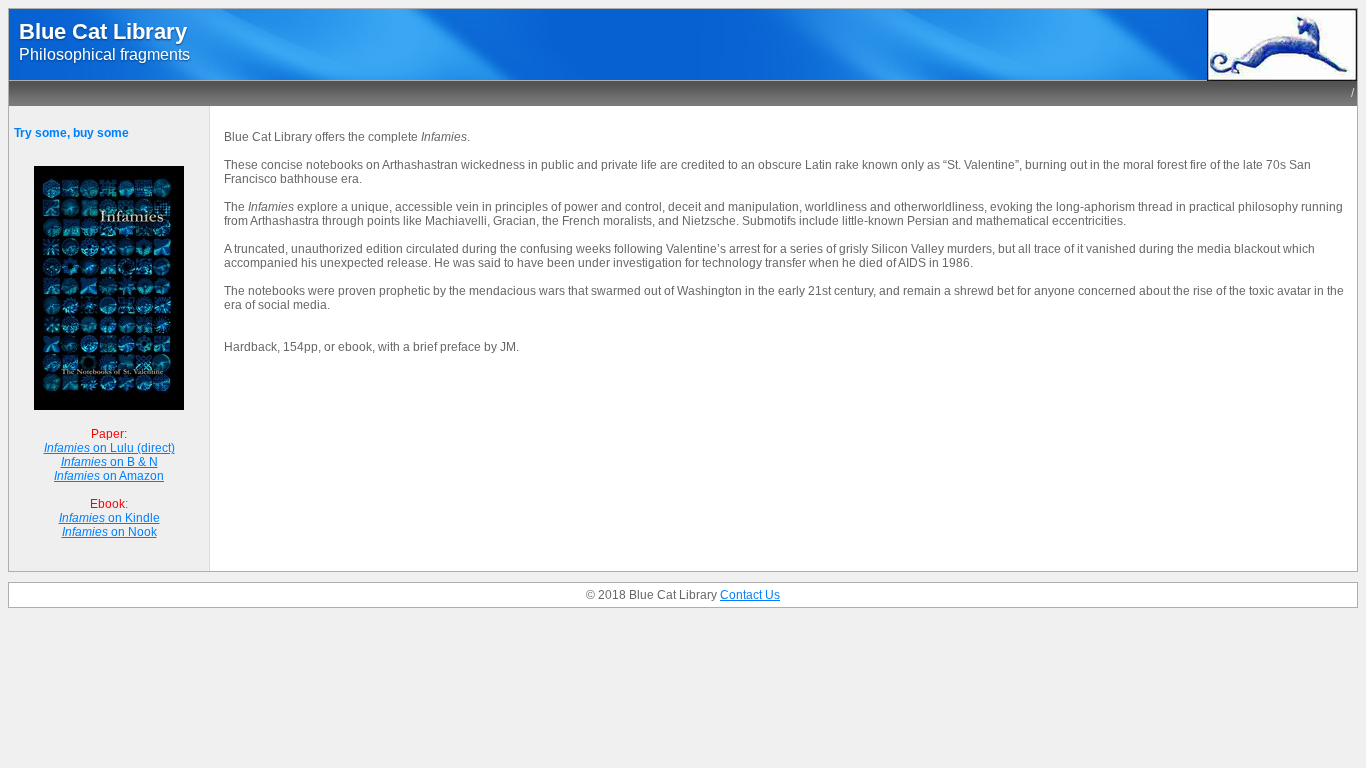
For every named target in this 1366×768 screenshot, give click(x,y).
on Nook (132, 532)
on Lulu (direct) (132, 448)
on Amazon (132, 476)
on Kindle (132, 518)
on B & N (132, 462)
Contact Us (750, 595)
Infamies (67, 448)
